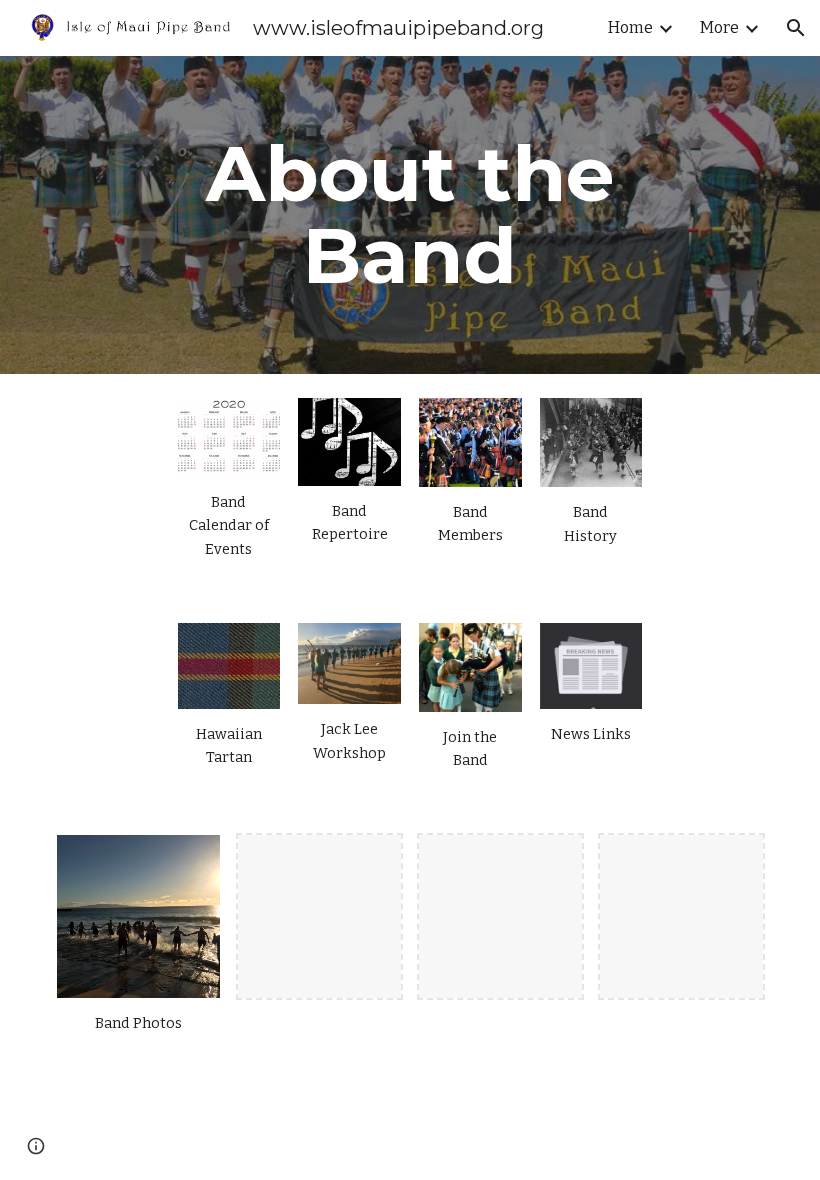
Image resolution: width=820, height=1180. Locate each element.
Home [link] (630, 27)
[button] (796, 28)
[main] (410, 215)
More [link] (719, 27)
